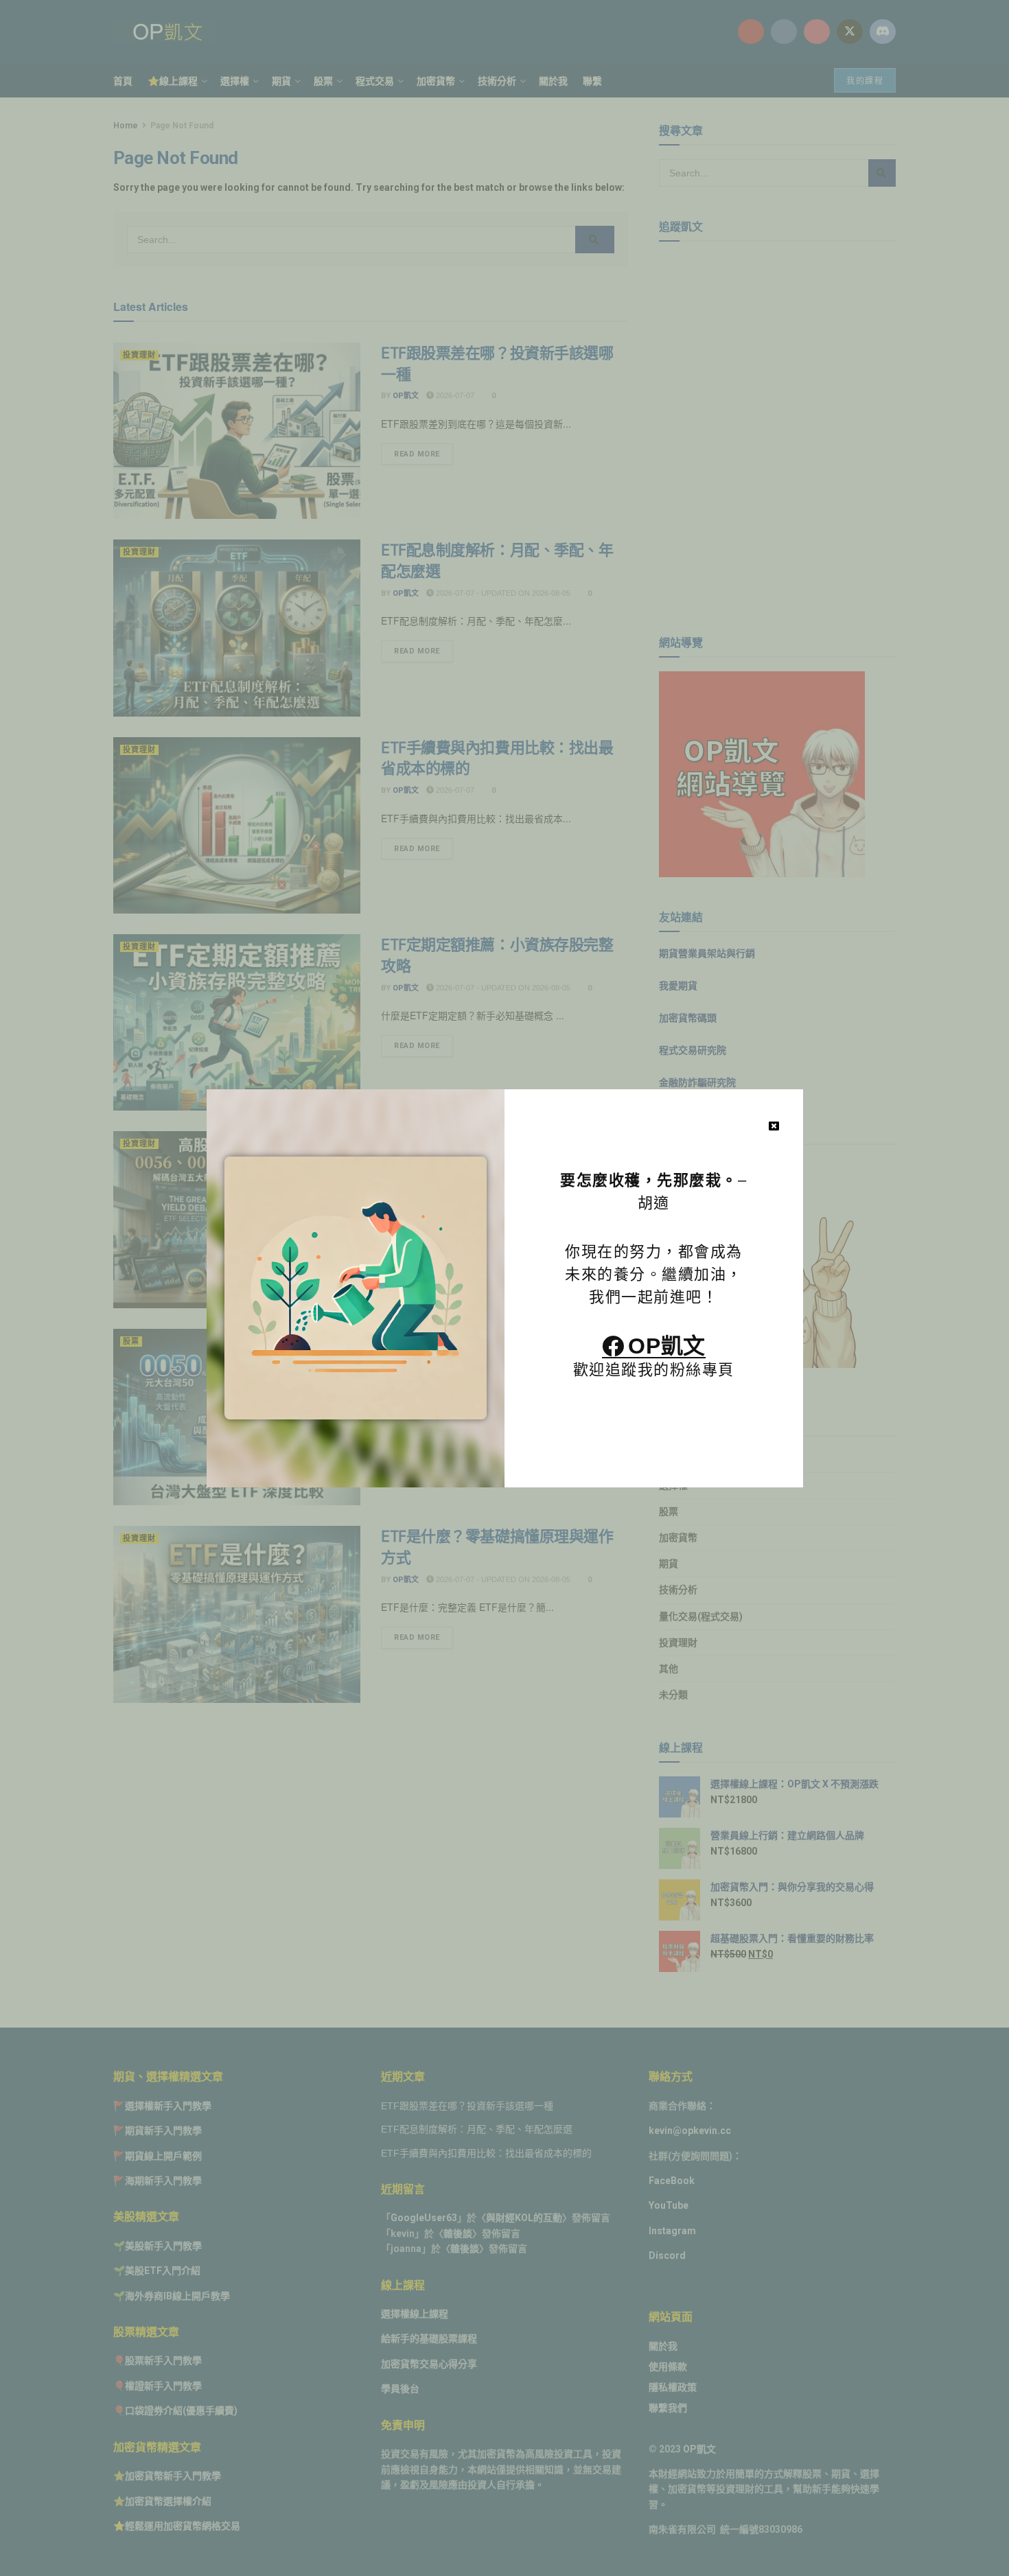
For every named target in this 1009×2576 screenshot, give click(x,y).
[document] (505, 1288)
